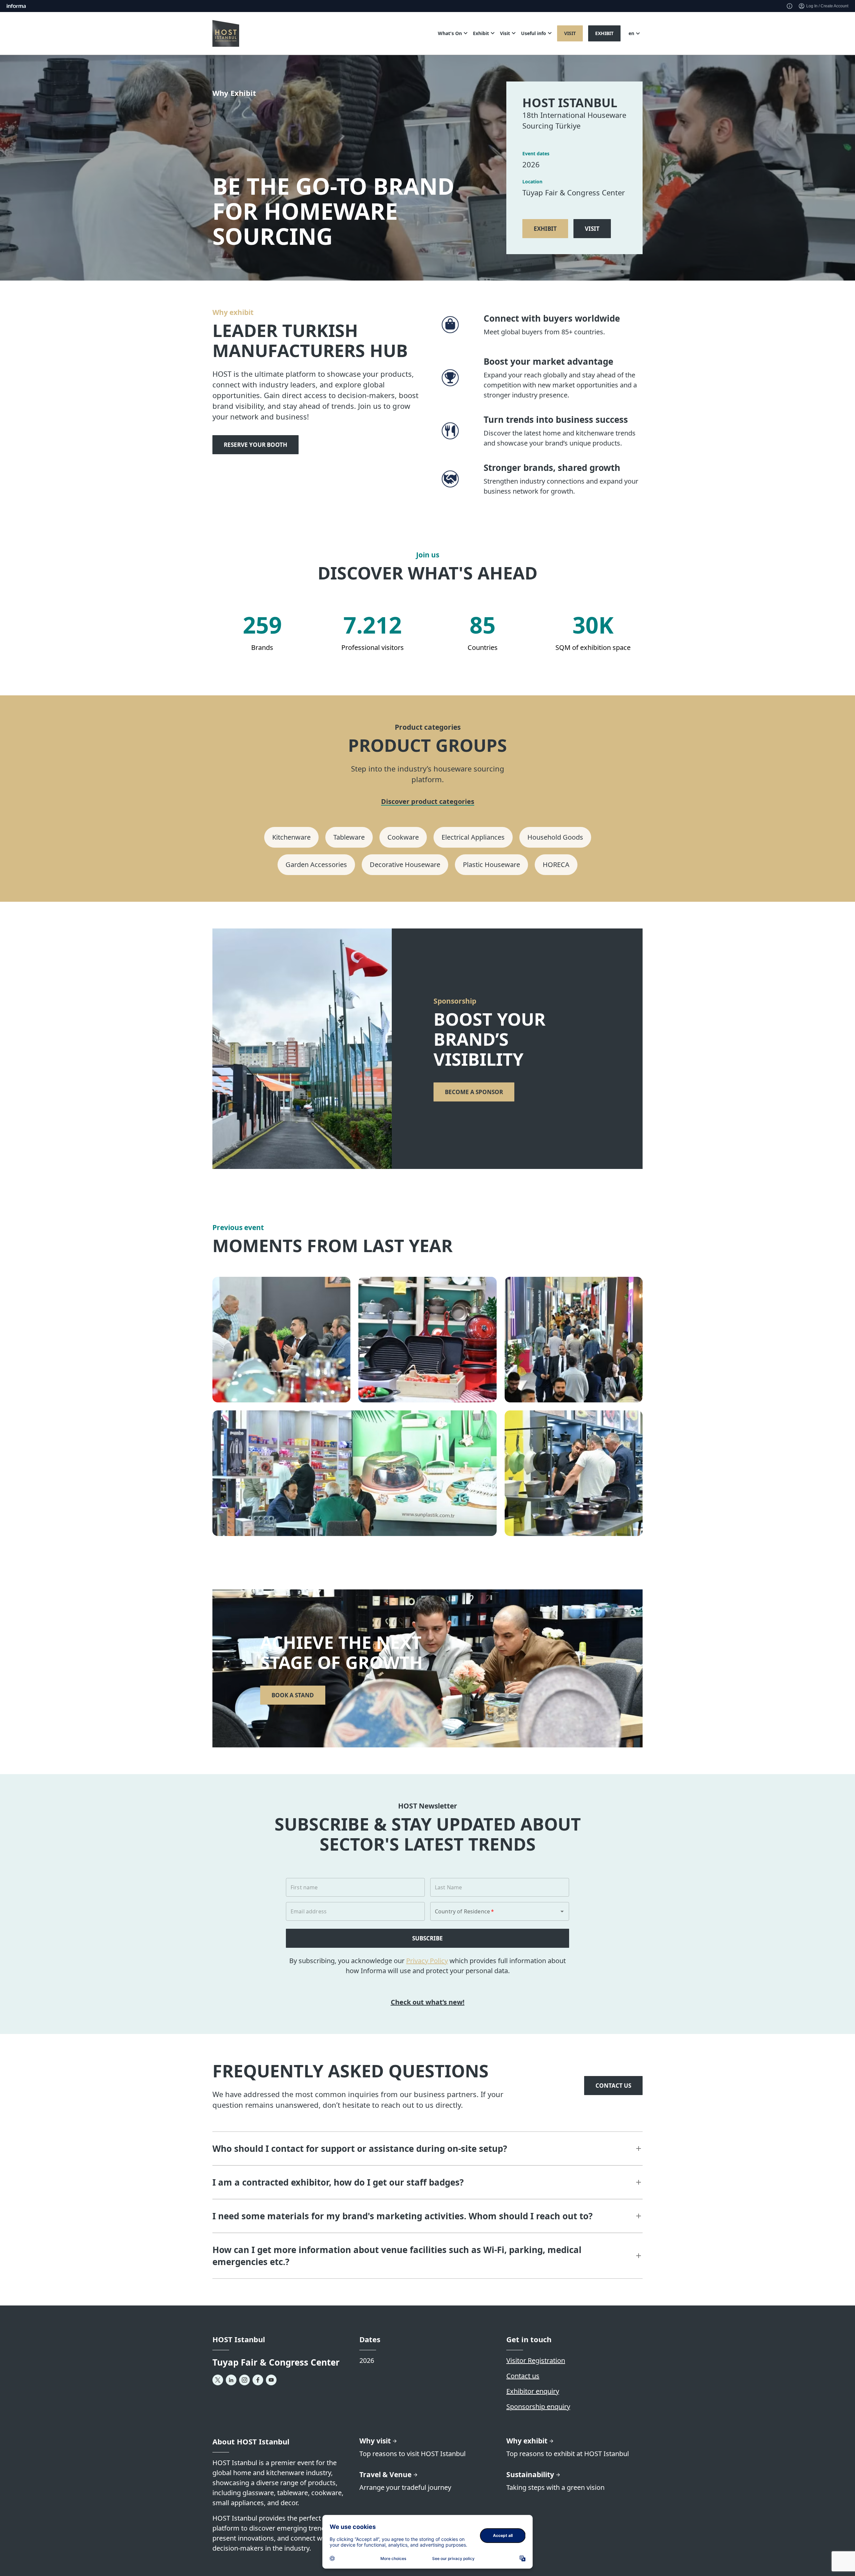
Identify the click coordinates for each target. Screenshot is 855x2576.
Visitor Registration (536, 2360)
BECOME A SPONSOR (474, 1092)
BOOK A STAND (293, 1695)
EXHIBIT (545, 229)
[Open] (562, 1911)
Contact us (523, 2376)
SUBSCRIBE (427, 1938)
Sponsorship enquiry (538, 2407)
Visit (570, 33)
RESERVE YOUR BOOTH (255, 445)
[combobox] (490, 1911)
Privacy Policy (427, 1961)
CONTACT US (613, 2086)
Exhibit (604, 33)
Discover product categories (428, 802)
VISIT (592, 229)
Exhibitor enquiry (533, 2391)
